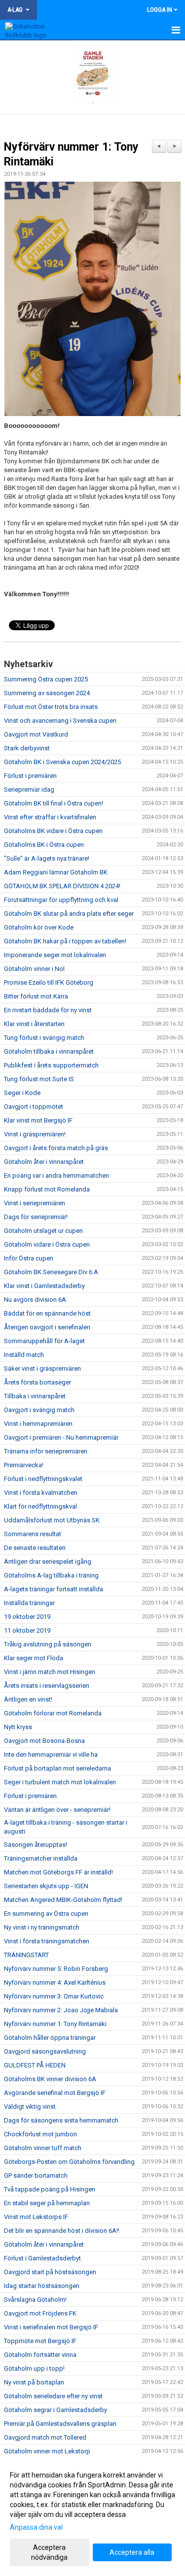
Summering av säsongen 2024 (47, 693)
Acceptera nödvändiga (49, 2552)
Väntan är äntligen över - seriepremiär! (57, 1810)
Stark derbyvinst (27, 748)
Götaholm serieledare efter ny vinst (53, 2396)
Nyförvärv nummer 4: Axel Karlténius (55, 1982)
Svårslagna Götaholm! (35, 2300)
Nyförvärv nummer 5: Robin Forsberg (56, 1969)
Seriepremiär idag (29, 789)
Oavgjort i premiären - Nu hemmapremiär (61, 1437)
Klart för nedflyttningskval (40, 1506)
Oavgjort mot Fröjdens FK (40, 2313)
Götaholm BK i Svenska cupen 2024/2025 (62, 762)
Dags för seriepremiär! (36, 1217)
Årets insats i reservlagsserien (47, 1686)
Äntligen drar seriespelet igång (48, 1562)
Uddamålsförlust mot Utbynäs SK (52, 1520)
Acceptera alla (132, 2552)
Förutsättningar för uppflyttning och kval (61, 900)
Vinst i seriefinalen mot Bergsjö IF (51, 2327)
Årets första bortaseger (37, 1382)
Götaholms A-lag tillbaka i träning (51, 1575)
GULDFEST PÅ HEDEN (35, 2065)
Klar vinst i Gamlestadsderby (44, 1286)
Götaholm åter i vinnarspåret (44, 1162)
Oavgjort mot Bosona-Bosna (44, 1741)
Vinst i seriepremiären (35, 1203)
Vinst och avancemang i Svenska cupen (60, 721)
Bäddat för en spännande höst (47, 1313)
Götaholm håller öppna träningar (50, 2038)
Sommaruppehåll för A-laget (44, 1341)
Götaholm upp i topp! (34, 2368)
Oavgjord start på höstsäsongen (50, 2272)
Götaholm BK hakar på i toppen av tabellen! (65, 941)
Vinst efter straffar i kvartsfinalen (50, 817)
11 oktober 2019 (27, 1630)
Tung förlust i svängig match (44, 1038)
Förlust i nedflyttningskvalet (43, 1479)
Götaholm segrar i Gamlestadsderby (55, 2410)
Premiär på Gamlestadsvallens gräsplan (60, 2424)
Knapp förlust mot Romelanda (47, 1189)
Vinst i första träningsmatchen (47, 1941)
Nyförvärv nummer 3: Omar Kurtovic (54, 1996)
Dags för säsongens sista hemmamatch (61, 2120)
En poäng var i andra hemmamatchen (56, 1175)
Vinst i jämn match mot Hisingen (50, 1672)
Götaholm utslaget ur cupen (43, 1231)
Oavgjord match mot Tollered (45, 2437)
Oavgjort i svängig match (39, 1410)
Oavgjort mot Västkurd (36, 734)
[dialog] (92, 2516)
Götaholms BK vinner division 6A (50, 2079)
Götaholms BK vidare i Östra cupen (53, 831)
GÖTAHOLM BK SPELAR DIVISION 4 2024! (62, 886)
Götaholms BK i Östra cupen (44, 845)
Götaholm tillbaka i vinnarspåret (49, 1051)
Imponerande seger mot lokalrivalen (55, 955)
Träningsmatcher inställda (41, 1858)
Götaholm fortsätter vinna (40, 2355)
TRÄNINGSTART (26, 1955)
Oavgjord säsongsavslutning (45, 2051)
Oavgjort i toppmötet (34, 1107)
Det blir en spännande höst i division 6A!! (62, 2231)
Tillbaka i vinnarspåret (35, 1396)
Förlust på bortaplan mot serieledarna (57, 1768)
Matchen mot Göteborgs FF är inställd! (58, 1872)
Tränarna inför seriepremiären (46, 1451)
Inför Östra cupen (29, 1258)
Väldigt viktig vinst (30, 2107)
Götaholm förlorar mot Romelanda (53, 1713)
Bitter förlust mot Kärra (36, 996)
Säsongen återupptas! (36, 1845)
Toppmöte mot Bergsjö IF (40, 2341)
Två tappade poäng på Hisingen (50, 2189)
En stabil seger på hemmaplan (47, 2203)
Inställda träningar (29, 1603)
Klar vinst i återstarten (34, 1024)
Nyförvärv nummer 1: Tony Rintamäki (55, 2024)
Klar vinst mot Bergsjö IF (38, 1120)
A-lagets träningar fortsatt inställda (54, 1589)
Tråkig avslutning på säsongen (48, 1644)
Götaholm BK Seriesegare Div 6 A (51, 1272)
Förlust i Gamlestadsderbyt (42, 2258)
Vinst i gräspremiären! (35, 1134)
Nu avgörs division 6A (35, 1300)
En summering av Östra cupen (46, 1914)
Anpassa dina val (36, 2527)
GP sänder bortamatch (36, 2175)
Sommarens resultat (33, 1534)
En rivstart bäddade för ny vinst (48, 1010)
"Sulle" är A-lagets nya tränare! (47, 858)
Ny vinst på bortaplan (34, 2382)
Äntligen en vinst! (28, 1699)
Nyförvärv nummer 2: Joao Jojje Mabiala (61, 2010)
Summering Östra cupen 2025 (46, 679)
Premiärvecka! (24, 1465)
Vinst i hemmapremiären (38, 1424)
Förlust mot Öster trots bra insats (51, 707)
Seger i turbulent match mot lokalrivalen (60, 1782)
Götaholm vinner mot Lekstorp (47, 2451)
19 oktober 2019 (27, 1617)
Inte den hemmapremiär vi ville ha (51, 1755)
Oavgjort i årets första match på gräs (56, 1148)
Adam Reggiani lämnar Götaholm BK (56, 872)
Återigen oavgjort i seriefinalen (47, 1327)
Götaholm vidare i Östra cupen (47, 1244)
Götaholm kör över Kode (39, 927)
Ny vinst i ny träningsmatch (42, 1927)
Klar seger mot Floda (34, 1658)
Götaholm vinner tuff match (43, 2148)
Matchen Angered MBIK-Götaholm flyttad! (63, 1900)
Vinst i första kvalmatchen (41, 1493)
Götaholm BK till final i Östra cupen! (54, 803)
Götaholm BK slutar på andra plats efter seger (69, 914)
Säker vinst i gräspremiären (42, 1368)
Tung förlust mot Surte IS (39, 1079)
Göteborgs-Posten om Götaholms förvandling (69, 2162)
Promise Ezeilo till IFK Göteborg (49, 982)
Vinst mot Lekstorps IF (36, 2217)
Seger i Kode (22, 1093)
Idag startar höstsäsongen (42, 2286)
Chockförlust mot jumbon (40, 2134)
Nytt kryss (18, 1727)
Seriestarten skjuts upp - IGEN (46, 1886)
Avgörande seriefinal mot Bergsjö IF (55, 2093)
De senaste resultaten (35, 1548)
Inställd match (24, 1355)
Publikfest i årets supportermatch (51, 1065)
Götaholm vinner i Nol (34, 969)
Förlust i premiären (30, 776)
